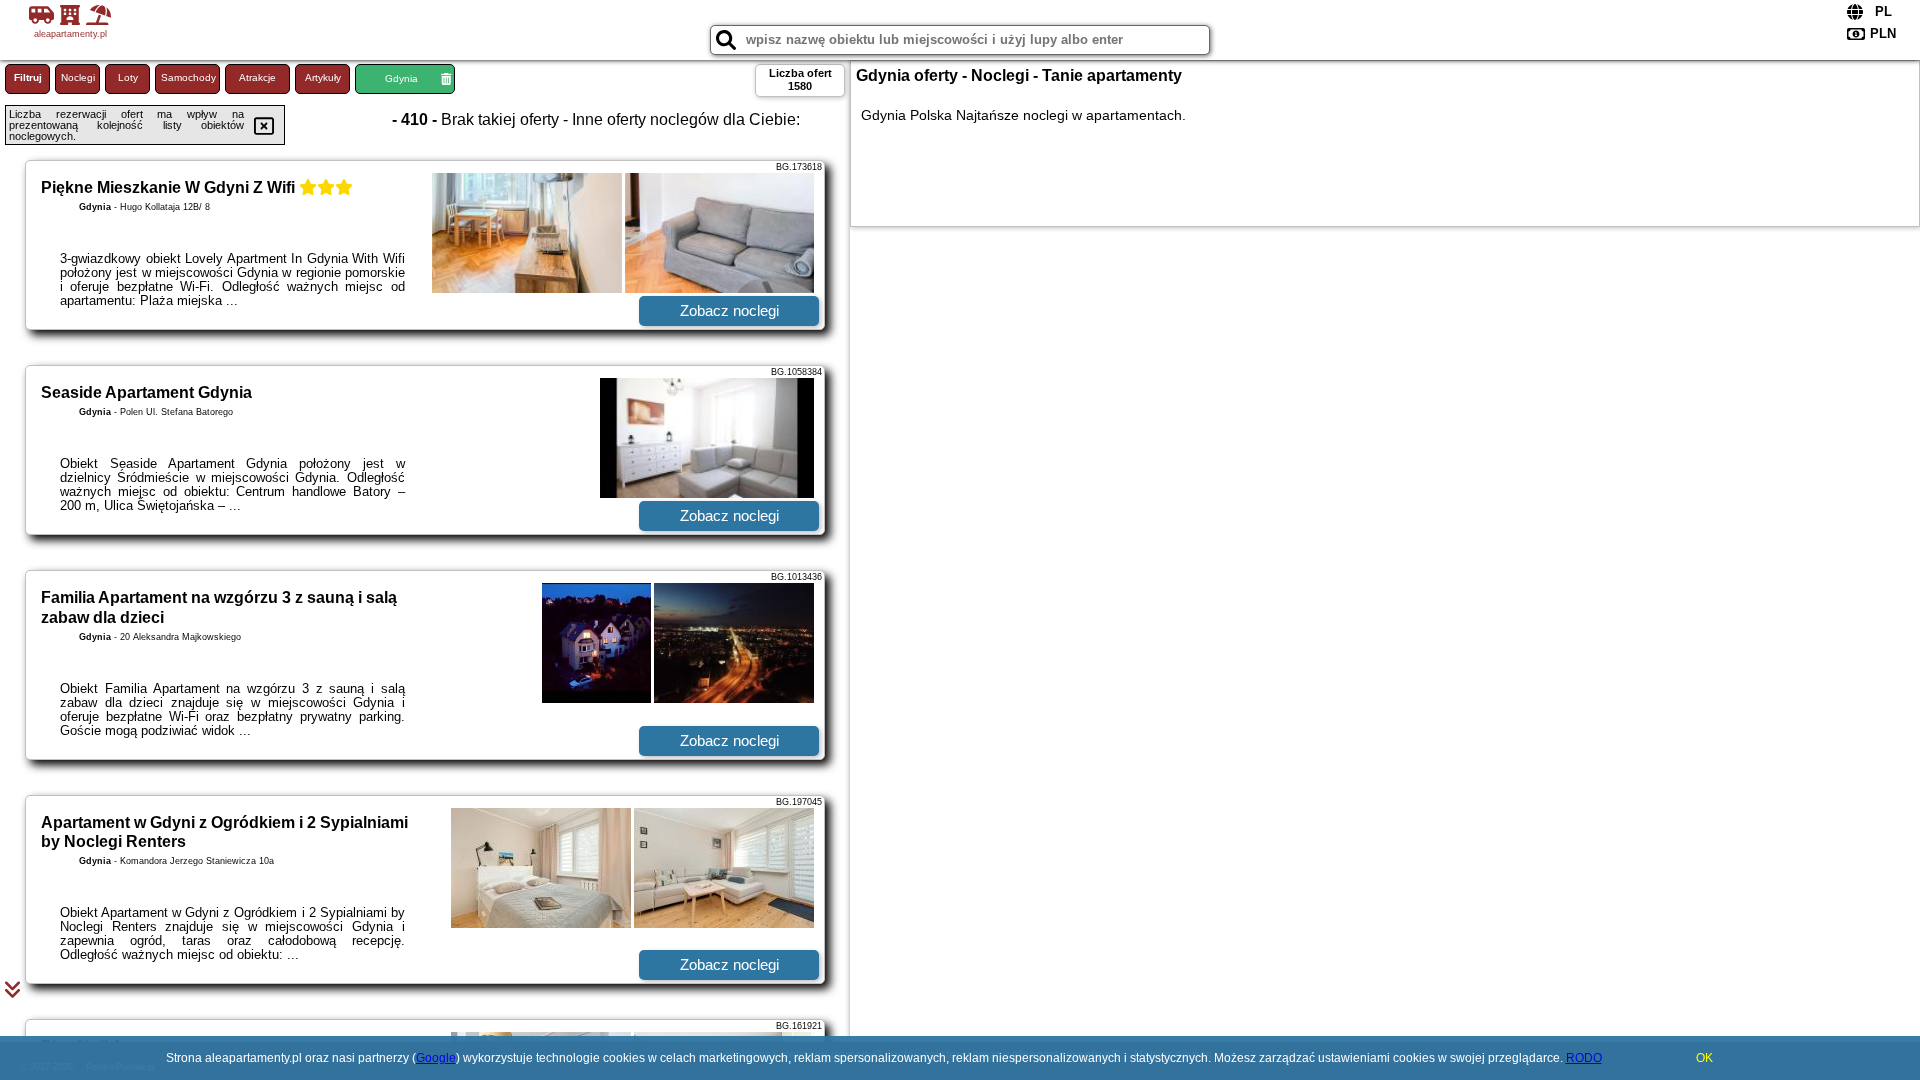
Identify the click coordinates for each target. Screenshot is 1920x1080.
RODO (1584, 1058)
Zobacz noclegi (729, 310)
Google (436, 1058)
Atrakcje (257, 77)
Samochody (188, 77)
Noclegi (78, 77)
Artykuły (323, 77)
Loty (128, 77)
